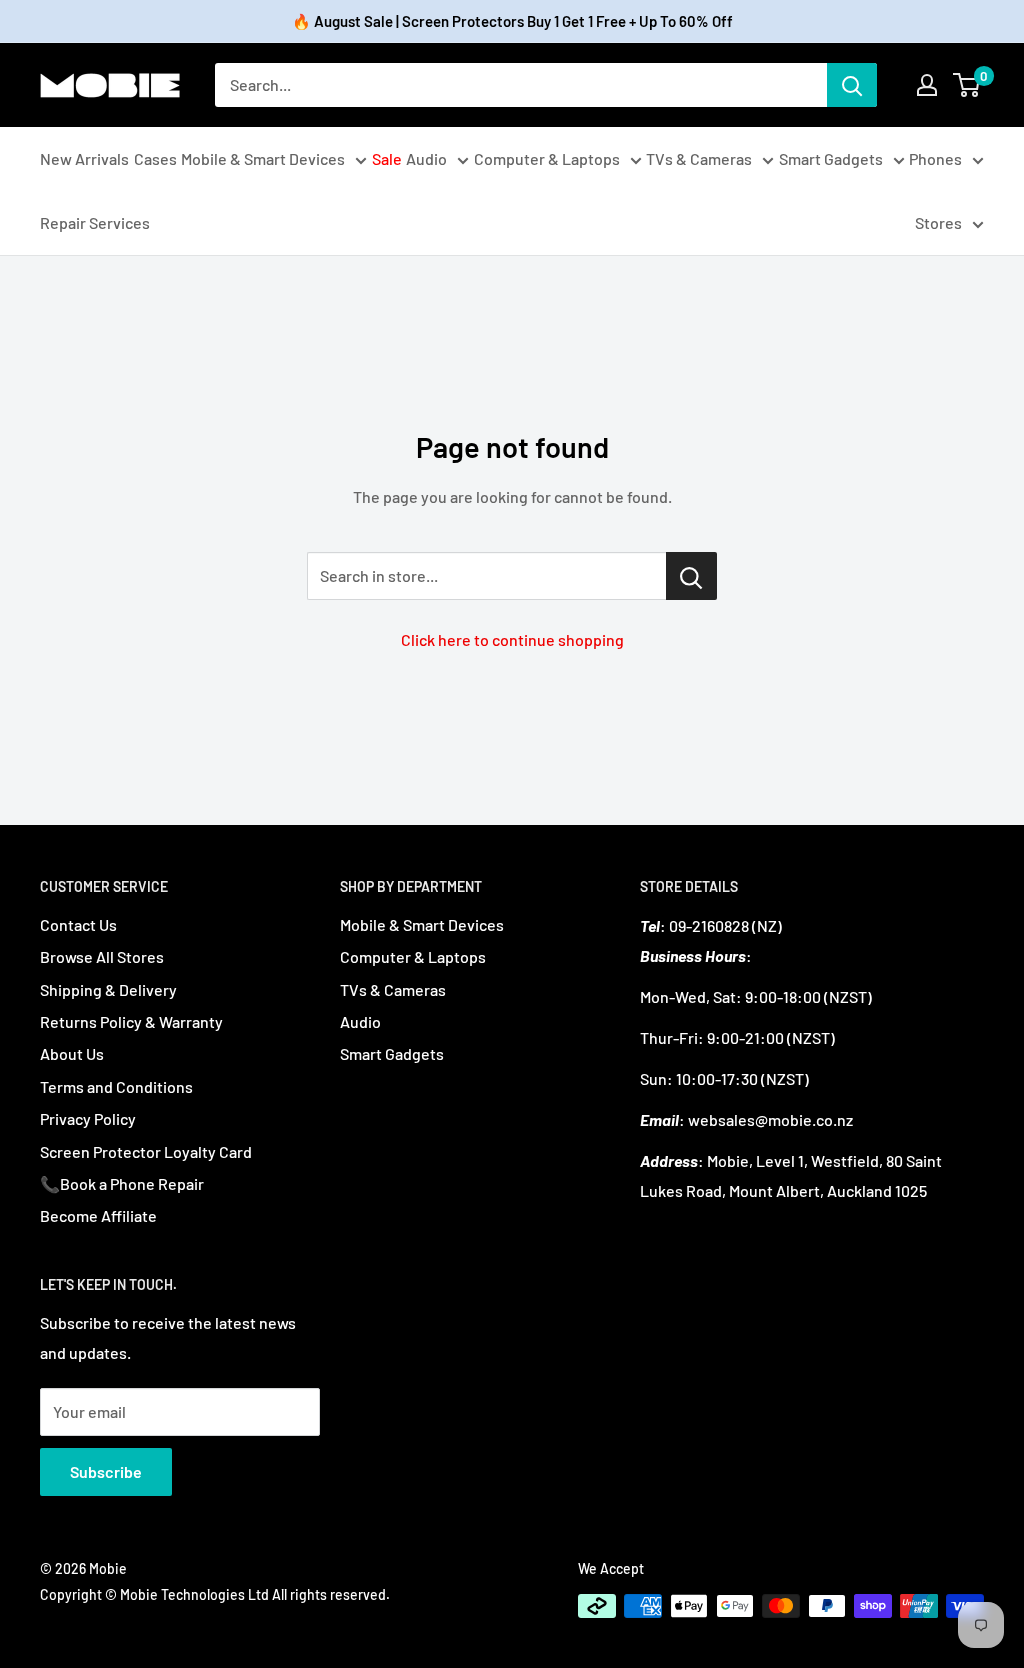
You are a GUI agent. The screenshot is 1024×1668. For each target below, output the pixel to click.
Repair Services (95, 222)
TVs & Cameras (699, 158)
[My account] (927, 85)
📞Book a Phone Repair (122, 1183)
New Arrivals (84, 158)
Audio (426, 158)
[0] (967, 85)
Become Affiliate (98, 1215)
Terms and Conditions (116, 1086)
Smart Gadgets (831, 158)
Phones (935, 158)
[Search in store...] (691, 576)
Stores (938, 222)
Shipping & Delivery (108, 989)
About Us (72, 1053)
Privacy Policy (88, 1118)
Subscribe (106, 1471)
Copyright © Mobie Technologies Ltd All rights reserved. (215, 1594)
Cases (155, 158)
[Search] (852, 85)
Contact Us (78, 924)
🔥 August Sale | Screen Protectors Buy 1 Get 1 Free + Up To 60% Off (512, 21)
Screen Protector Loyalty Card (146, 1151)
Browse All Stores (102, 956)
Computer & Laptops (547, 158)
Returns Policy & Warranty (131, 1021)
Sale (387, 158)
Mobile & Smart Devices (263, 158)
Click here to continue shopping (512, 639)
